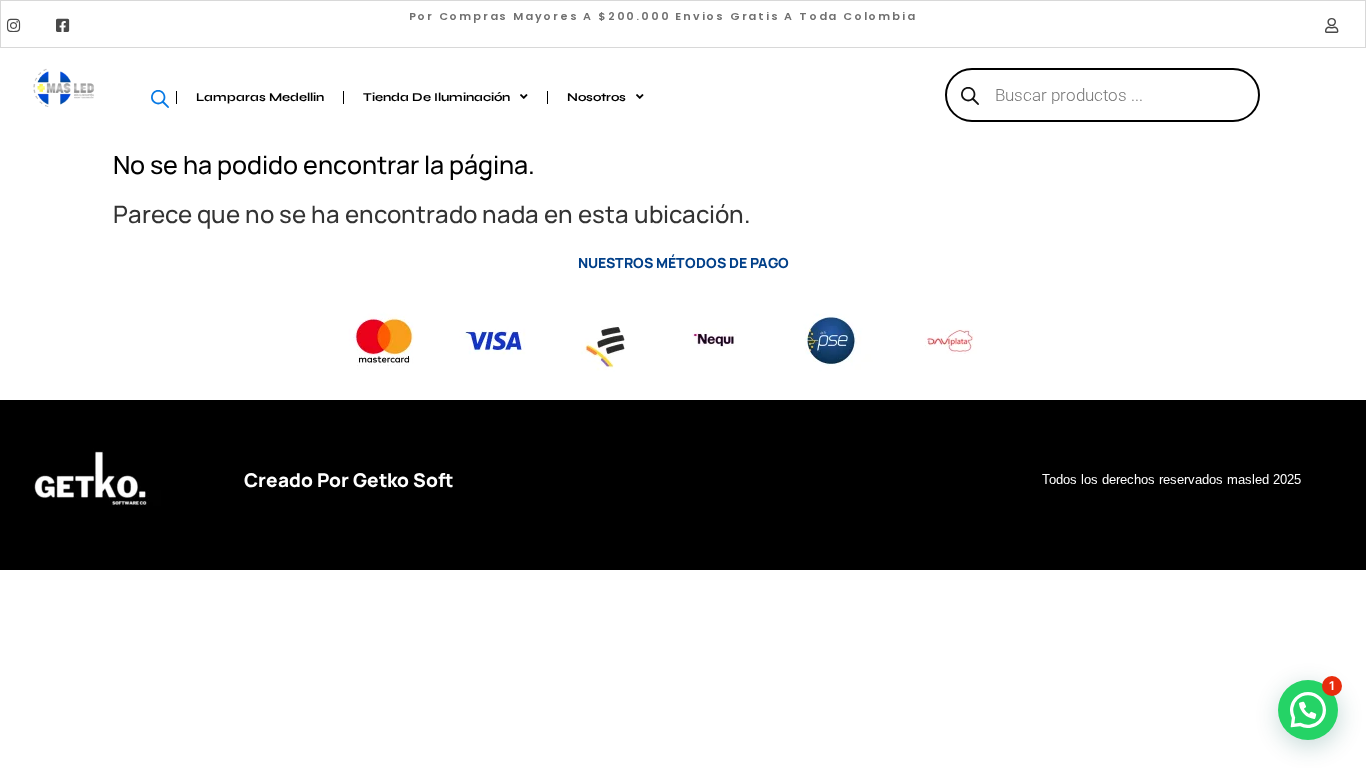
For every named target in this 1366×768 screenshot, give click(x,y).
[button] (1308, 710)
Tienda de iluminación (436, 97)
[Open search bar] (166, 97)
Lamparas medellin (260, 97)
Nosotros (596, 97)
